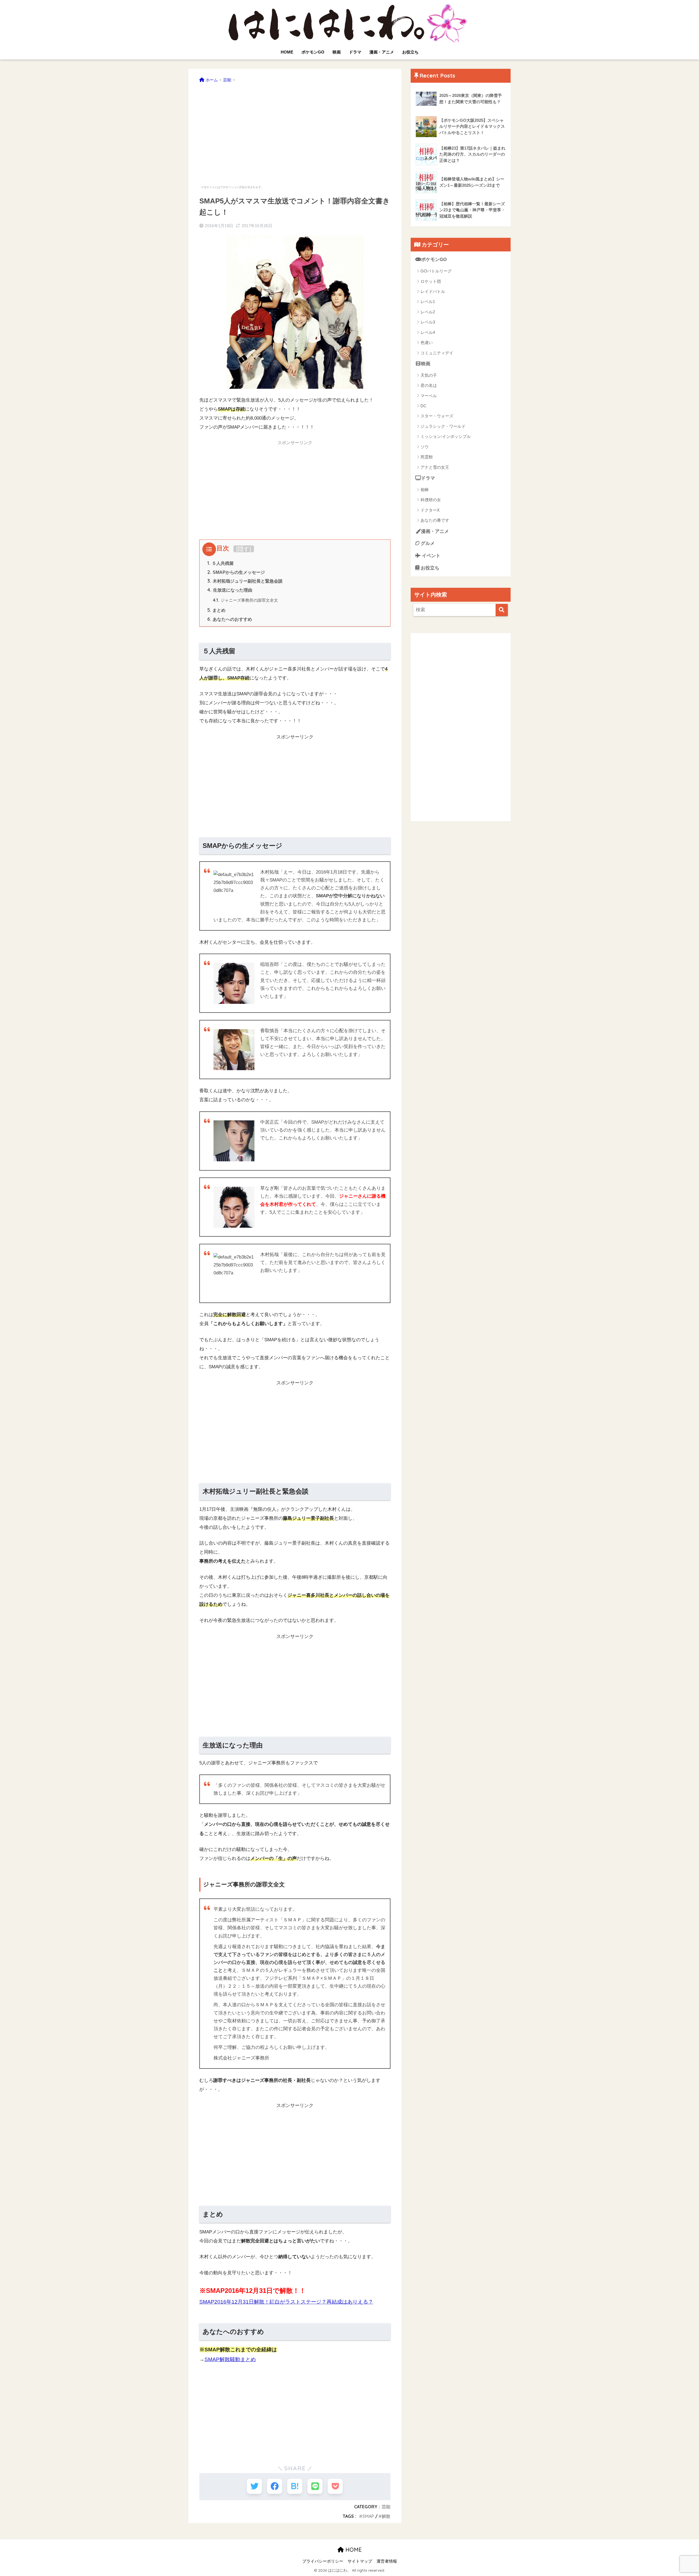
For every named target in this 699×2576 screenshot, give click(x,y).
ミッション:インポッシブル (446, 436)
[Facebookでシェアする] (275, 2486)
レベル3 (428, 322)
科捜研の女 (431, 500)
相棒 (425, 490)
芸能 (386, 2507)
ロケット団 (431, 281)
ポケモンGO (313, 52)
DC (423, 406)
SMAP (368, 2516)
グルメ (427, 543)
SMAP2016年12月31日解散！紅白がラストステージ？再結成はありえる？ (286, 2302)
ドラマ (355, 52)
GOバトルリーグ (436, 271)
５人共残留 (220, 563)
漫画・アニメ (382, 52)
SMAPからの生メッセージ (236, 572)
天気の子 (429, 375)
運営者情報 (387, 2561)
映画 (337, 52)
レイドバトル (433, 291)
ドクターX (430, 510)
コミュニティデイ (437, 353)
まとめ (216, 610)
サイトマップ (360, 2561)
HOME (287, 52)
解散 (386, 2516)
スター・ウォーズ (437, 416)
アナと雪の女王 (435, 467)
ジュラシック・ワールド (443, 426)
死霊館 (427, 457)
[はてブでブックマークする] (295, 2486)
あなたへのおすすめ (230, 619)
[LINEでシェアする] (315, 2486)
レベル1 (428, 302)
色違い (427, 342)
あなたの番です (435, 520)
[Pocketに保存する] (335, 2486)
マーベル (429, 396)
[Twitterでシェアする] (254, 2486)
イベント (430, 556)
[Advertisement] (295, 131)
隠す (244, 549)
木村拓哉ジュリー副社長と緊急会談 (245, 581)
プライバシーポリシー (323, 2561)
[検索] (502, 610)
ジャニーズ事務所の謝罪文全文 (245, 600)
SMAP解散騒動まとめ (230, 2359)
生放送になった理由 (230, 590)
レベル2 (428, 312)
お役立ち (410, 52)
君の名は (429, 385)
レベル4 (428, 332)
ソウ (425, 447)
